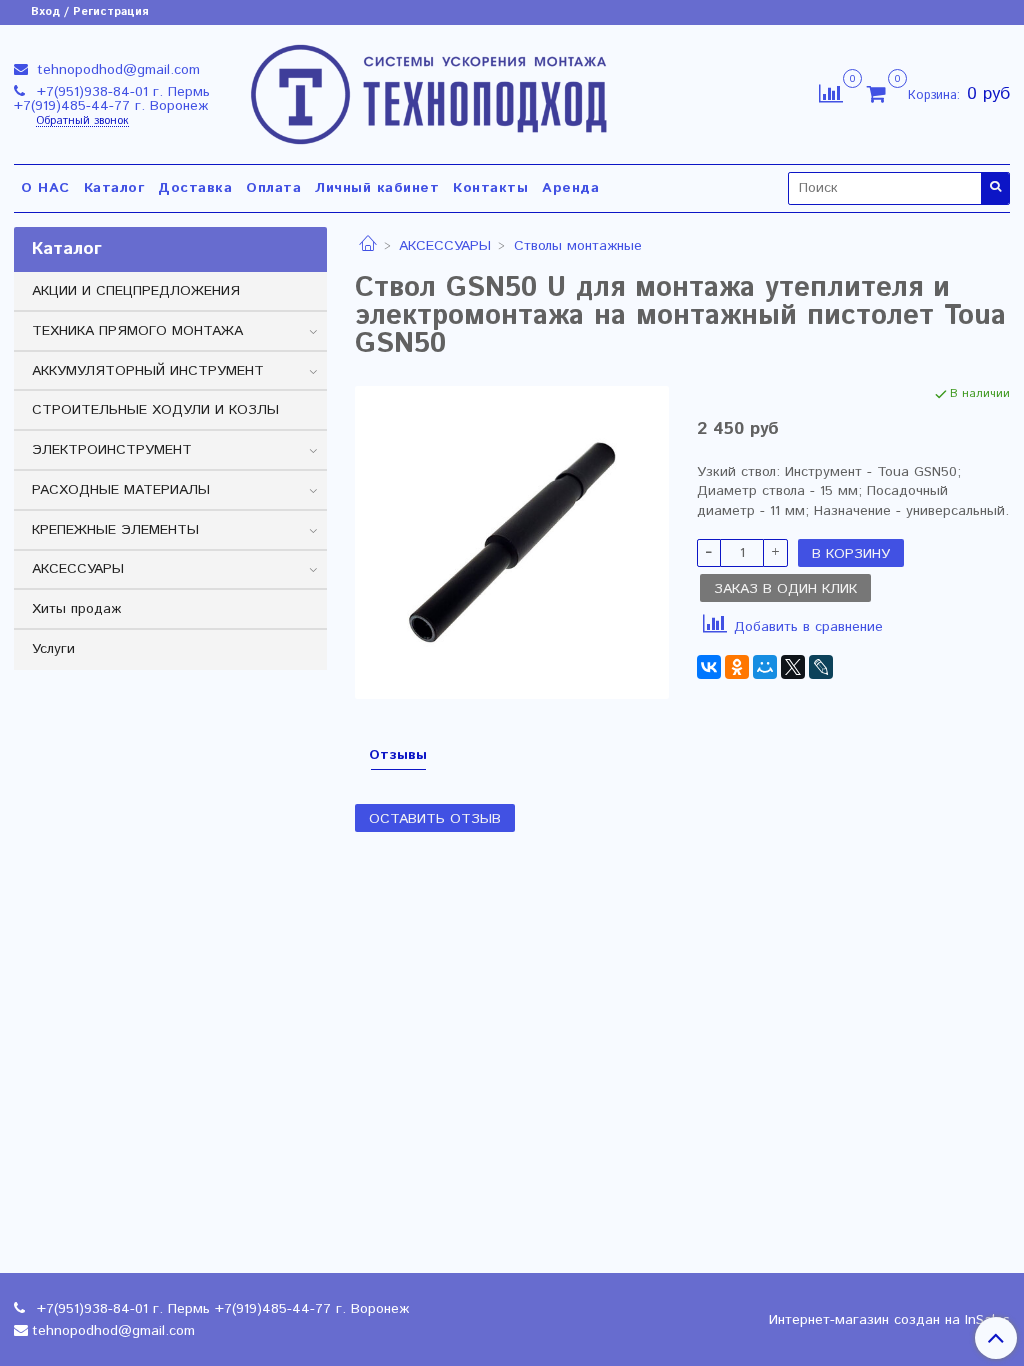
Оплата (273, 188)
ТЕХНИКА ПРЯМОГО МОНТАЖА (137, 331)
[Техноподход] (429, 90)
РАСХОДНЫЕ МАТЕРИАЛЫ (121, 490)
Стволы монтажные (578, 246)
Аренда (570, 188)
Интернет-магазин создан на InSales (889, 1320)
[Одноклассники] (737, 667)
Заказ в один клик (785, 589)
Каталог (114, 188)
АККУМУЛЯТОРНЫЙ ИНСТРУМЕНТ (148, 371)
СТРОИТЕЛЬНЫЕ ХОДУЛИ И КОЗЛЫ (155, 410)
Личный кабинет (377, 188)
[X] (793, 667)
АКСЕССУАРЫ (445, 246)
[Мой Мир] (765, 667)
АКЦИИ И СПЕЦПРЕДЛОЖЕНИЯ (136, 291)
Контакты (490, 188)
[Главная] (368, 246)
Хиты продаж (76, 609)
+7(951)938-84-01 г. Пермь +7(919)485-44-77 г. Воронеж (112, 99)
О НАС (45, 188)
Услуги (53, 649)
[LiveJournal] (821, 667)
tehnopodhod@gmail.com (116, 70)
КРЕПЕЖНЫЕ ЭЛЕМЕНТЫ (115, 530)
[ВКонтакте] (709, 667)
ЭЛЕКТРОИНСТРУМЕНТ (112, 450)
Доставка (195, 188)
